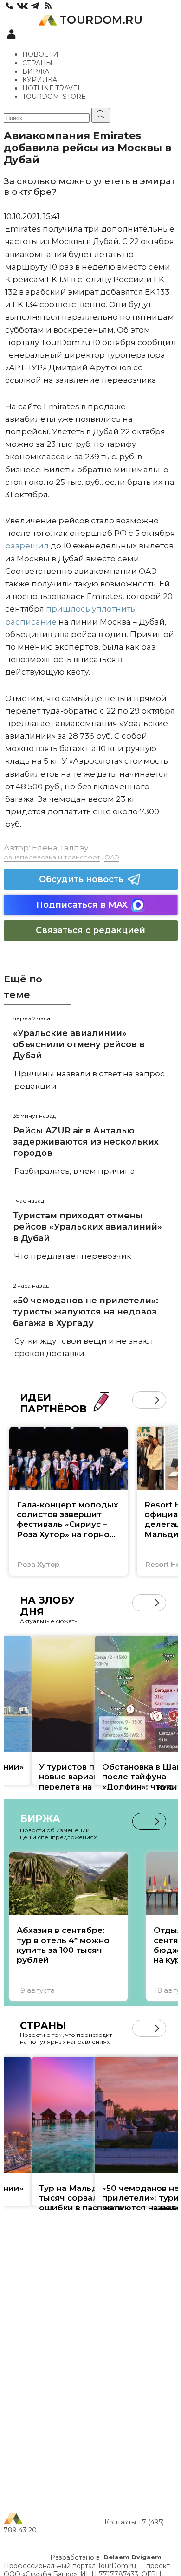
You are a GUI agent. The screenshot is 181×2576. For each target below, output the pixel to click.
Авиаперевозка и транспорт (52, 857)
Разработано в (106, 2557)
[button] (141, 1400)
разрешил (27, 546)
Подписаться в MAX (82, 905)
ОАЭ (112, 857)
